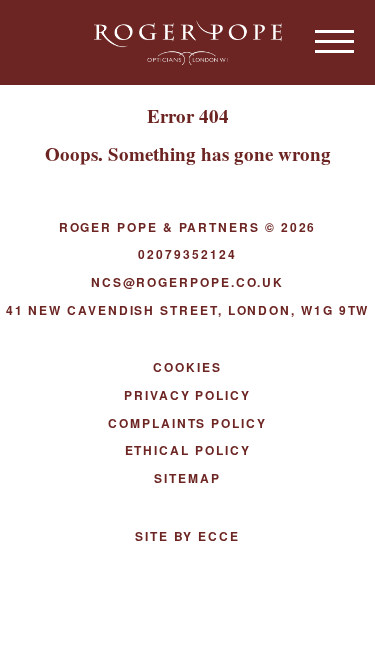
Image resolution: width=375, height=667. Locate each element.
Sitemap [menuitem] (187, 478)
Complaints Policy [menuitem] (187, 423)
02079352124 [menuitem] (187, 254)
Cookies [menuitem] (187, 367)
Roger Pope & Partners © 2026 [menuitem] (188, 227)
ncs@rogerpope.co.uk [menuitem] (187, 282)
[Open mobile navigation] (335, 41)
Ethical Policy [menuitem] (188, 450)
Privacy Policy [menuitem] (187, 395)
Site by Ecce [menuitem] (187, 536)
